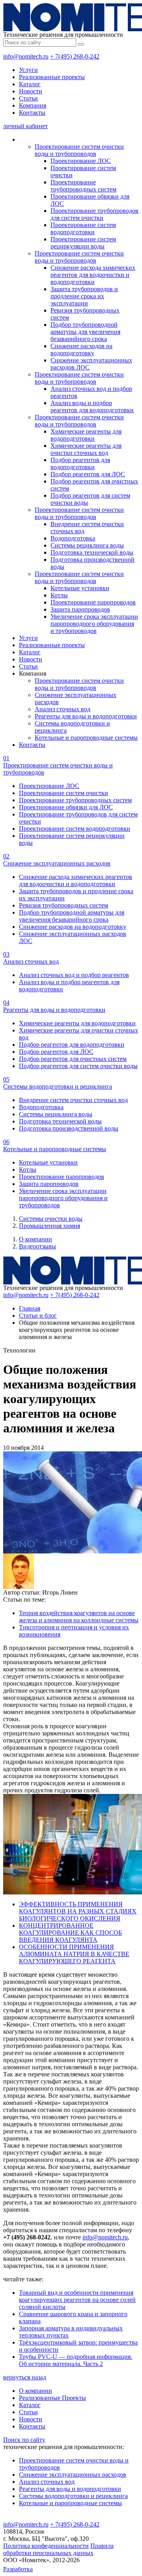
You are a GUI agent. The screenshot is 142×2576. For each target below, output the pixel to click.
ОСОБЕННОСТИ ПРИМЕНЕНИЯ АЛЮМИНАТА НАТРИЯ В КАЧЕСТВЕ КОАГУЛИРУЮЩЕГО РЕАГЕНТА (74, 1954)
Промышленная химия (50, 1226)
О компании (35, 1239)
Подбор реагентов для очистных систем (73, 1059)
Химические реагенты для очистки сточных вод (86, 449)
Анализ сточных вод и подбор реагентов (74, 975)
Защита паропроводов (80, 609)
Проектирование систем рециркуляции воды (83, 243)
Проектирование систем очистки (64, 793)
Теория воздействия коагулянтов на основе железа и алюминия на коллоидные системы (79, 1617)
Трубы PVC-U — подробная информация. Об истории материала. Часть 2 (76, 2360)
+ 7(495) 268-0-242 (75, 56)
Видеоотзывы (37, 1246)
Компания (33, 105)
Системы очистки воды (51, 1219)
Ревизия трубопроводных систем (64, 905)
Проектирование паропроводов (93, 602)
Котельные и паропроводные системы (86, 738)
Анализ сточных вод (63, 709)
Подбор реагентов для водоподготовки (80, 463)
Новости (31, 91)
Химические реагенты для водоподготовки (86, 435)
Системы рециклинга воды (87, 545)
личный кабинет (25, 126)
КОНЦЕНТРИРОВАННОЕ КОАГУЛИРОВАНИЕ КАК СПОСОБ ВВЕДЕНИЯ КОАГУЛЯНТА (70, 1933)
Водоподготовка (73, 538)
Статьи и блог (38, 1315)
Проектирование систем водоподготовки (83, 228)
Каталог (30, 84)
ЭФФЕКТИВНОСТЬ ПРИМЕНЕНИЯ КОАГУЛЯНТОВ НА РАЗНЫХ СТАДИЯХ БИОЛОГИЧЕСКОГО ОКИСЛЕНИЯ (78, 1911)
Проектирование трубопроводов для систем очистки (94, 214)
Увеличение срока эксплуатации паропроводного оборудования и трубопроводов (94, 624)
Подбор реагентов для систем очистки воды (78, 1066)
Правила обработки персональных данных (58, 2549)
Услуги (28, 70)
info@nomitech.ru (26, 56)
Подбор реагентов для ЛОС (88, 474)
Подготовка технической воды (92, 552)
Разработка (18, 2569)
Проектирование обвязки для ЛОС (66, 807)
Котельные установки (80, 588)
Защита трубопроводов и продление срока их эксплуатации (84, 296)
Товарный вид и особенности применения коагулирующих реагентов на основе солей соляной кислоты (77, 2300)
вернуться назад (25, 2377)
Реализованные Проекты (52, 2398)
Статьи (28, 98)
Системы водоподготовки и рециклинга (73, 2496)
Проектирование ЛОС (81, 161)
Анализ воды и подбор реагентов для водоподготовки (92, 406)
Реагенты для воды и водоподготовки (86, 716)
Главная (30, 1308)
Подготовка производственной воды (69, 1128)
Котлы (59, 595)
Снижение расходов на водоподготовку (81, 349)
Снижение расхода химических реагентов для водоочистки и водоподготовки (93, 275)
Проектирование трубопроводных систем (83, 186)
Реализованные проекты (52, 77)
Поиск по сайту (24, 2440)
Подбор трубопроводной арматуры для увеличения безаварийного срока (85, 332)
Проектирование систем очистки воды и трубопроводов (79, 150)
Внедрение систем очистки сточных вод (73, 1100)
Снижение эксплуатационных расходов (73, 2475)
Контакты (32, 113)
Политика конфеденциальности (46, 2546)
